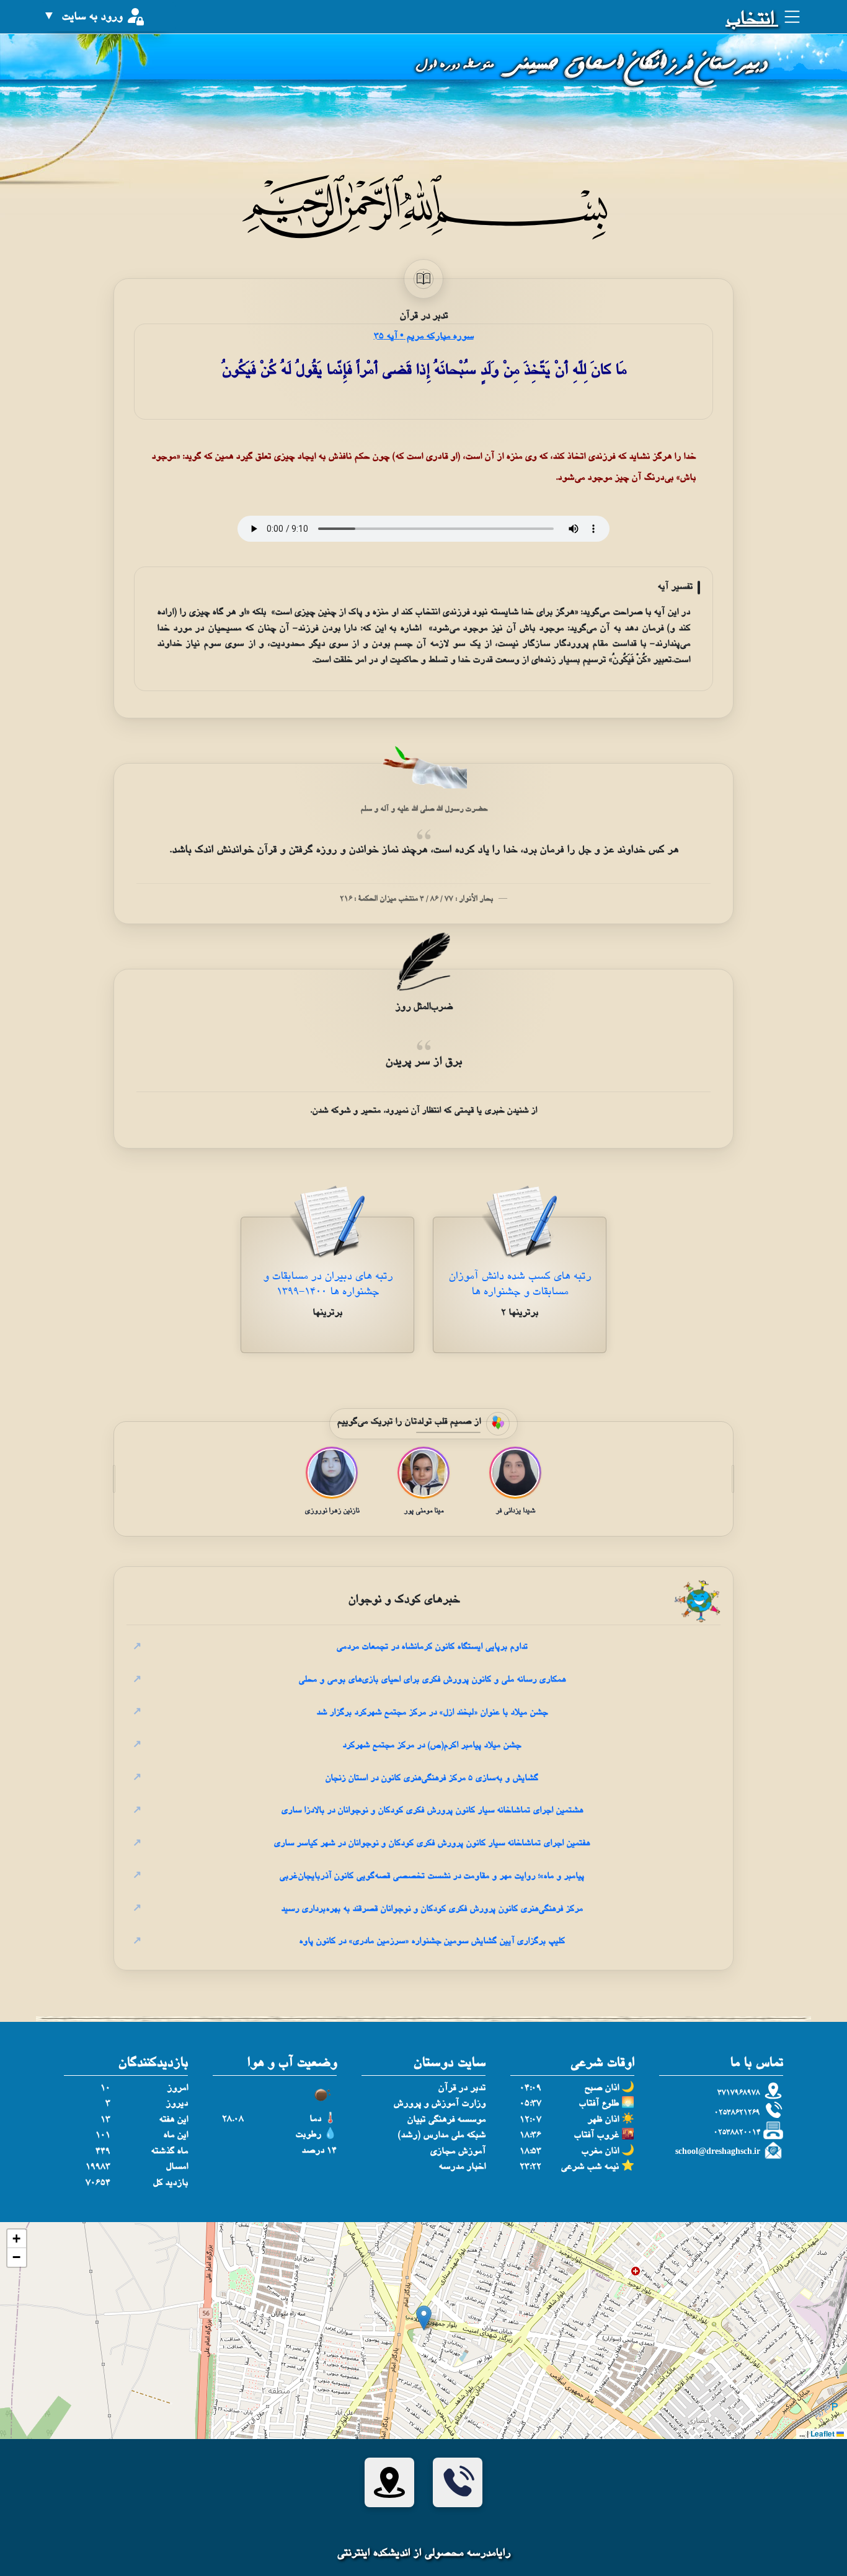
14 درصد (319, 2151)
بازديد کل (170, 2183)
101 (103, 2136)
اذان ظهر (603, 2120)
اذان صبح (601, 2089)
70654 (98, 2183)
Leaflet (823, 2433)
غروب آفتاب (596, 2136)
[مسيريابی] (389, 2482)
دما (315, 2119)
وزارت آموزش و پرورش (439, 2104)
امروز (177, 2089)
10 (105, 2089)
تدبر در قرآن (462, 2089)
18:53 (530, 2152)
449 (103, 2152)
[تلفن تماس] (458, 2482)
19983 (98, 2167)
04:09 (530, 2089)
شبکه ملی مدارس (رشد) (441, 2136)
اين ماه (175, 2136)
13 (105, 2120)
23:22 (530, 2167)
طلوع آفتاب (599, 2104)
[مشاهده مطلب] (520, 1225)
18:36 (530, 2136)
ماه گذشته (169, 2152)
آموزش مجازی (458, 2152)
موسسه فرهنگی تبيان (446, 2120)
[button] (424, 2318)
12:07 (530, 2120)
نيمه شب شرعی (590, 2167)
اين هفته (173, 2120)
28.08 (233, 2119)
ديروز (177, 2104)
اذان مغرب (600, 2152)
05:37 (530, 2104)
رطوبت (308, 2135)
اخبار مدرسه (462, 2167)
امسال (177, 2167)
